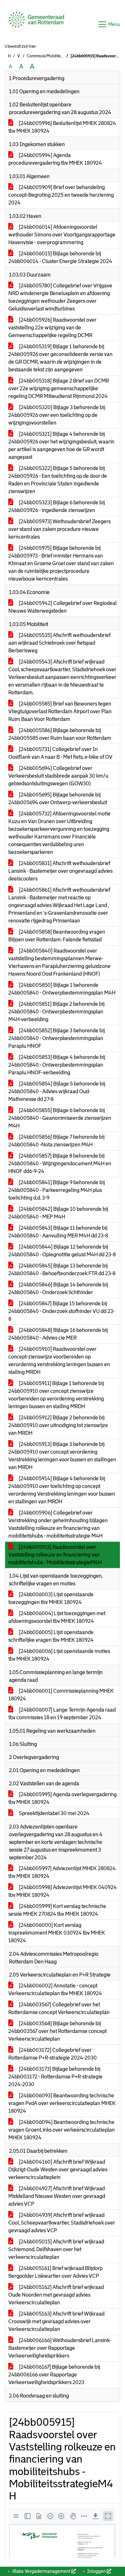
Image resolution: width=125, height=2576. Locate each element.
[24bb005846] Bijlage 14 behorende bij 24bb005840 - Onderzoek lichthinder (58, 1288)
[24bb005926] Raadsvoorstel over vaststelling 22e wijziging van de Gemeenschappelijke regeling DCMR (52, 328)
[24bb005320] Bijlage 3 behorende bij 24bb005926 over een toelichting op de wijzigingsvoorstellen (57, 415)
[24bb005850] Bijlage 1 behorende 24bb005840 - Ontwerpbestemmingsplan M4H (62, 989)
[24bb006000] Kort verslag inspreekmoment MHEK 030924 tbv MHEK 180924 (57, 1933)
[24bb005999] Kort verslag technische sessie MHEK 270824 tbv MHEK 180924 (57, 1910)
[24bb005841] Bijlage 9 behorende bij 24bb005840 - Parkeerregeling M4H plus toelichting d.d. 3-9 (57, 1190)
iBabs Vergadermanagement (41, 2571)
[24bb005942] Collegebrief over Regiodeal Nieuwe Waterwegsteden (63, 607)
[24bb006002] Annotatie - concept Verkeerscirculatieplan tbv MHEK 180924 (55, 1990)
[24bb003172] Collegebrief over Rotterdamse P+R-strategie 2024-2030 (53, 2054)
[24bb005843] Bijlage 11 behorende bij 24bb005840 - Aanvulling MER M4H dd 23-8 (58, 1232)
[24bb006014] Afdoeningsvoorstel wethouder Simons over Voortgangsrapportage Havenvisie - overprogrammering (62, 235)
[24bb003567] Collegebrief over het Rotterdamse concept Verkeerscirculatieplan (59, 2008)
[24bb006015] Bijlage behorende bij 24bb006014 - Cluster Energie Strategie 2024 (60, 257)
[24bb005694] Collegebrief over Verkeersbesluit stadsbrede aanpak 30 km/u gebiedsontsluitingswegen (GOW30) (58, 776)
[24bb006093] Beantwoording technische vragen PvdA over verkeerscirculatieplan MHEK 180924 (62, 2103)
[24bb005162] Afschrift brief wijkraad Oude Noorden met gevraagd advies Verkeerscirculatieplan (56, 2295)
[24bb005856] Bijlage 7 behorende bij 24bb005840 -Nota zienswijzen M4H (56, 1141)
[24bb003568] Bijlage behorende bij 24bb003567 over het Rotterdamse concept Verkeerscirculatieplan (58, 2031)
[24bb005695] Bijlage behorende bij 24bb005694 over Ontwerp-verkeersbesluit (58, 799)
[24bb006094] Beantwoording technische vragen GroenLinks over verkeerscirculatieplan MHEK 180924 (62, 2130)
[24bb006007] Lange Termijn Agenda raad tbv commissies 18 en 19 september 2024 (62, 1714)
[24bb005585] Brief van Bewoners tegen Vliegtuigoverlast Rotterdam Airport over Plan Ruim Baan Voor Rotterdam (60, 711)
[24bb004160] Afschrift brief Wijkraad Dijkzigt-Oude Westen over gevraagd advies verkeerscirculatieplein (58, 2170)
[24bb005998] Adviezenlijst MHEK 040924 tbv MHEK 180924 (63, 1891)
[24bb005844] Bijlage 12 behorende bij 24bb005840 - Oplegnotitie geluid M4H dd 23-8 (62, 1251)
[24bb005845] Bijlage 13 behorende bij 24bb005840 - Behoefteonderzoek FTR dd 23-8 (62, 1270)
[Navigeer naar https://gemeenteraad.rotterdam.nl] (36, 24)
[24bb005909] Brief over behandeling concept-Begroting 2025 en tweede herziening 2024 (61, 195)
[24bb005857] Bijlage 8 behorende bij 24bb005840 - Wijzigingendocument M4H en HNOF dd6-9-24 (60, 1164)
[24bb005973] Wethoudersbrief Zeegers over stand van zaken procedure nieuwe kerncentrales (59, 529)
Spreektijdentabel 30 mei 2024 (54, 1813)
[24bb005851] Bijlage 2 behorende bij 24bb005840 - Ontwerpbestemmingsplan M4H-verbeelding (56, 1012)
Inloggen (96, 2571)
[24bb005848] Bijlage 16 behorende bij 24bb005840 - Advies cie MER (58, 1334)
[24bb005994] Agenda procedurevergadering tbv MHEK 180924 (55, 159)
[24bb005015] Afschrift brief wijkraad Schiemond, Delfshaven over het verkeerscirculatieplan (56, 2249)
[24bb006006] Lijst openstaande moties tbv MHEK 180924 (59, 1655)
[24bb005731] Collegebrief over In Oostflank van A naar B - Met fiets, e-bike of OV (60, 753)
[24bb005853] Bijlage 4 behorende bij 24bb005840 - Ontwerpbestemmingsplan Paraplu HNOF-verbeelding (57, 1065)
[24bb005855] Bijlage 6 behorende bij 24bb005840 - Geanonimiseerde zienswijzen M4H (60, 1118)
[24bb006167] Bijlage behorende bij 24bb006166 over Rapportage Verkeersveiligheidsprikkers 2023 (54, 2375)
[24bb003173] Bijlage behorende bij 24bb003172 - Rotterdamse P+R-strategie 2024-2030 (55, 2077)
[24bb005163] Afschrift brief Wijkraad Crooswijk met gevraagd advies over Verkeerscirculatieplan (56, 2321)
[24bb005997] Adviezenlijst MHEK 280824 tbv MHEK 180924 (62, 1872)
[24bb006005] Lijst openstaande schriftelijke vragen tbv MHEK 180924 (51, 1636)
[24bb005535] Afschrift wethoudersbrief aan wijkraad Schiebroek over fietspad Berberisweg (59, 643)
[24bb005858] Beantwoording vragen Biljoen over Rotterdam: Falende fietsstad (57, 936)
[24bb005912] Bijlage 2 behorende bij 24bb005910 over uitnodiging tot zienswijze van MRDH (58, 1425)
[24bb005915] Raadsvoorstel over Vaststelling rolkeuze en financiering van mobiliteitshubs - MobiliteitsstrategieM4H (55, 1555)
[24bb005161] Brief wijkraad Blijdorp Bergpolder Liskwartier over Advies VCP (55, 2272)
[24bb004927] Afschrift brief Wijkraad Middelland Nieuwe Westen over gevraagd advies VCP (57, 2196)
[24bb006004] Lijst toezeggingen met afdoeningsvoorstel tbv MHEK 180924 (57, 1617)
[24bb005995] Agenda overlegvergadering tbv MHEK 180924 (63, 1798)
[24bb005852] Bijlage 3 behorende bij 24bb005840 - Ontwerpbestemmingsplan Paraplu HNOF (57, 1038)
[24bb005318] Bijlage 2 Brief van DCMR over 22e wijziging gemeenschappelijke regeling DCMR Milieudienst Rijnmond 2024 (59, 388)
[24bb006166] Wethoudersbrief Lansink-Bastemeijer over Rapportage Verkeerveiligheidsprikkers (60, 2348)
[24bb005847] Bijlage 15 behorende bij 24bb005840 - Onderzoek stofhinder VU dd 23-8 (62, 1311)
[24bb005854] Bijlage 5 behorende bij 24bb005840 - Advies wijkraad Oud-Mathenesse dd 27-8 (57, 1091)
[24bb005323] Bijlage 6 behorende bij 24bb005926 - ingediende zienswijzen (57, 506)
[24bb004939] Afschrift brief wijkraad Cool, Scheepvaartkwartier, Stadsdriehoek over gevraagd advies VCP (62, 2223)
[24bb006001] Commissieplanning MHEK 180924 (61, 1695)
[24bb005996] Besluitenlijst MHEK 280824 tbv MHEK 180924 (62, 127)
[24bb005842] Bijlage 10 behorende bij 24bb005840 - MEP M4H (58, 1213)
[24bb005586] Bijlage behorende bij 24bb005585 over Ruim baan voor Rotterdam (60, 734)
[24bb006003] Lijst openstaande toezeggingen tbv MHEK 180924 (51, 1598)
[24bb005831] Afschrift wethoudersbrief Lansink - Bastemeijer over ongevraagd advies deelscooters (60, 871)
